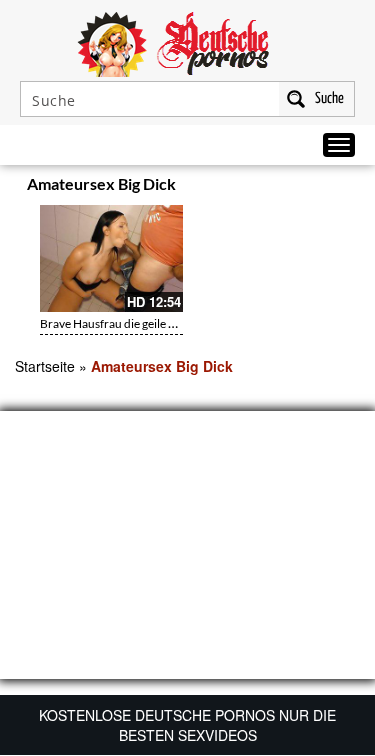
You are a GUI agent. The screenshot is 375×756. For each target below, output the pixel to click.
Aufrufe (277, 187)
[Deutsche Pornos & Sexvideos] (188, 42)
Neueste (236, 187)
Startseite (45, 366)
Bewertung (323, 187)
